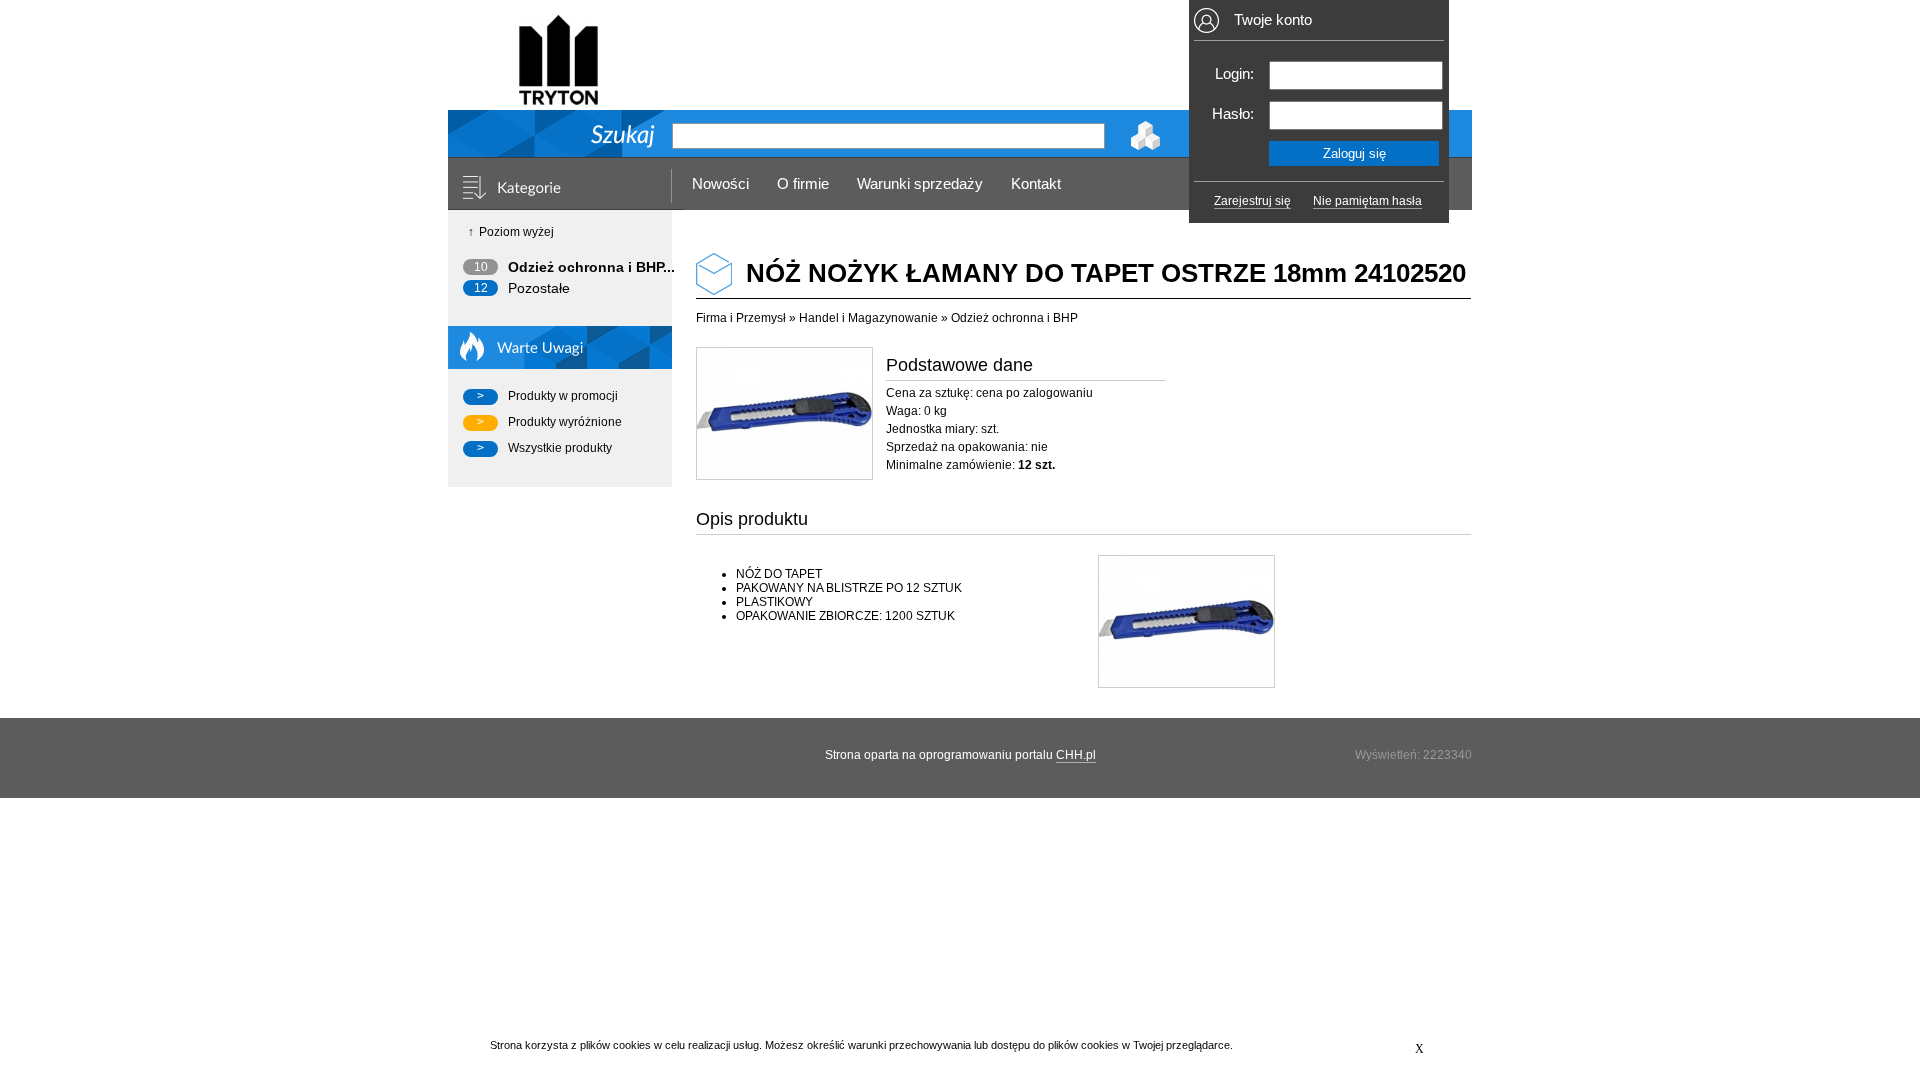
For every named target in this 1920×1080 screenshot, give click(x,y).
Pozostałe (539, 288)
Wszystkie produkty (560, 448)
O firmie (803, 183)
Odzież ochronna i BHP (1014, 318)
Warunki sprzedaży (920, 183)
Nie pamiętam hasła (1367, 201)
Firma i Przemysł (741, 318)
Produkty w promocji (563, 396)
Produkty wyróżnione (565, 422)
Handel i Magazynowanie (868, 318)
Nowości (720, 183)
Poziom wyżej (516, 232)
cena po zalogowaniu (1034, 393)
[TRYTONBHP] (558, 96)
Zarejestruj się (1252, 201)
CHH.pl (1076, 755)
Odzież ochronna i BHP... (591, 267)
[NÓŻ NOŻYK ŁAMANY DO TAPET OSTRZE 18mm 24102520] (783, 413)
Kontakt (1036, 183)
